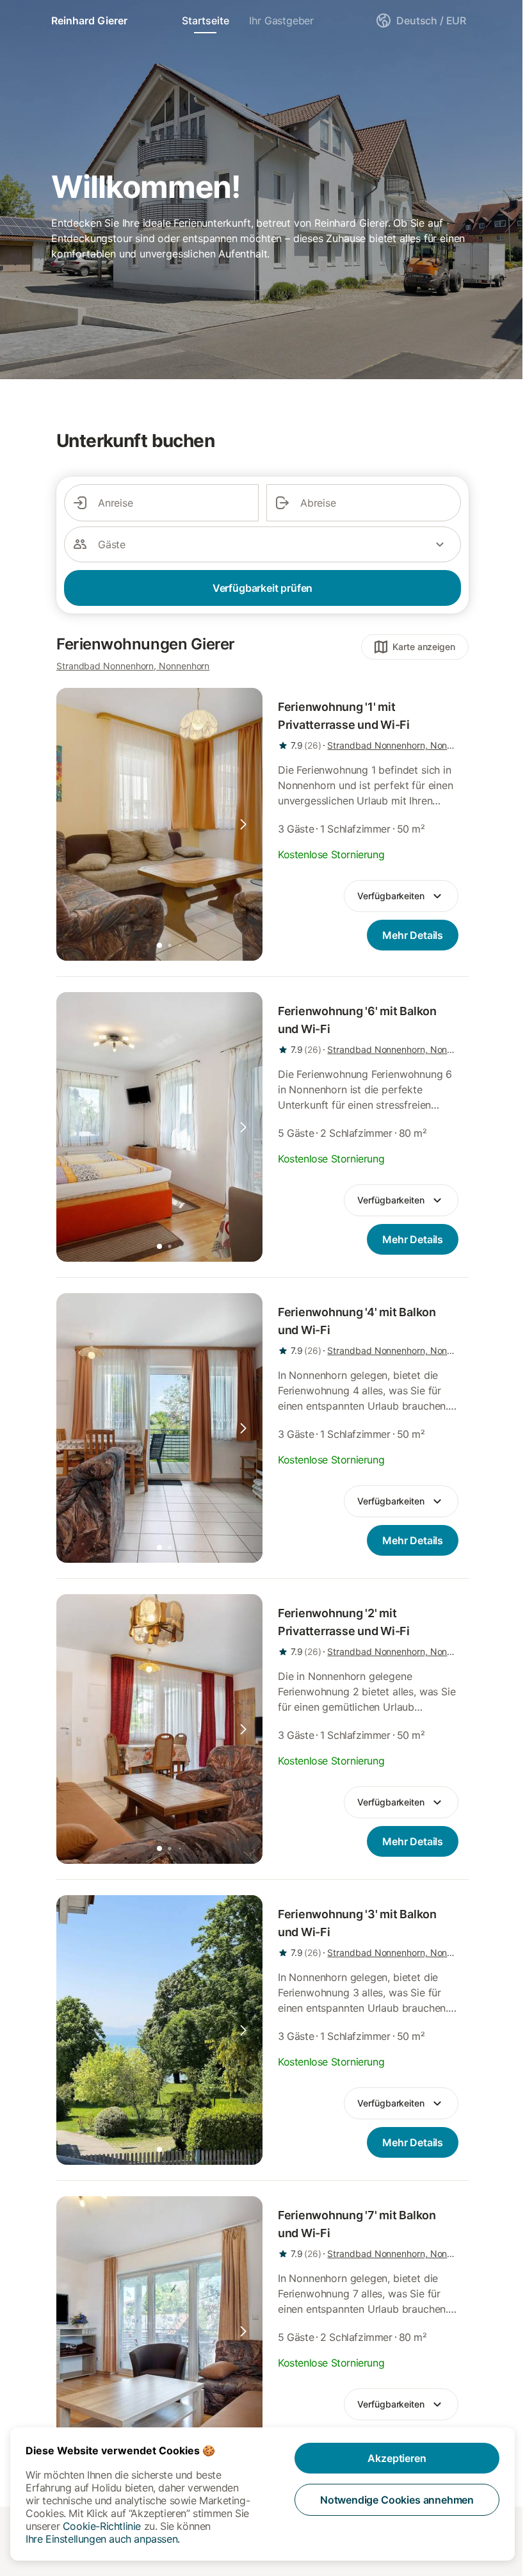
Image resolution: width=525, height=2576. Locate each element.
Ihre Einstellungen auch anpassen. (103, 2539)
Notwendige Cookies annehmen (397, 2500)
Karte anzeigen (424, 647)
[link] (159, 824)
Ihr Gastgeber (281, 20)
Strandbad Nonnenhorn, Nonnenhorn (133, 666)
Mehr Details (413, 935)
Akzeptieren (397, 2458)
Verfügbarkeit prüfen (262, 588)
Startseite (205, 20)
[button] (243, 824)
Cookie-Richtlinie (102, 2526)
